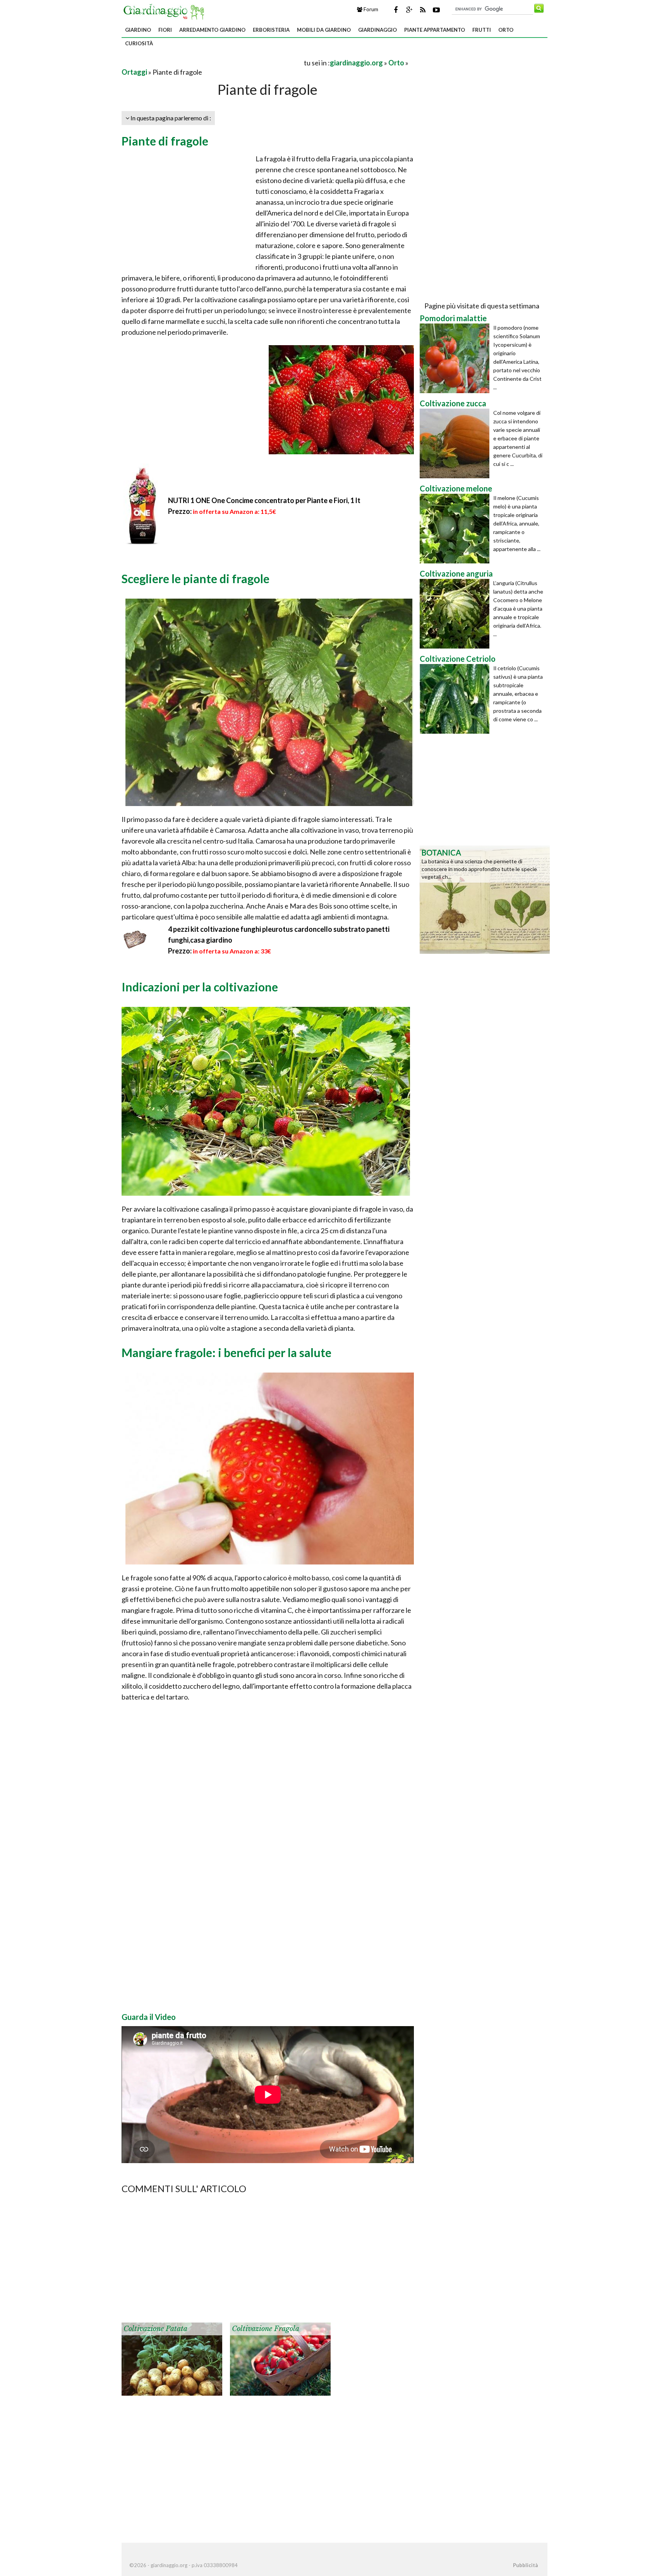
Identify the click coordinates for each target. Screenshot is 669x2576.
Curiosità (139, 43)
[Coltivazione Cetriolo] (456, 699)
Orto (506, 30)
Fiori (165, 30)
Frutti (482, 30)
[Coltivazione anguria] (456, 614)
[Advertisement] (212, 62)
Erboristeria (271, 30)
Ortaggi (134, 72)
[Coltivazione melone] (456, 529)
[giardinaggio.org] (166, 11)
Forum (370, 9)
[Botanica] (485, 899)
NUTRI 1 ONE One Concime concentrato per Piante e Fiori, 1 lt (264, 500)
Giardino (138, 30)
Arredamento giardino (212, 30)
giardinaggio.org (356, 63)
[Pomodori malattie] (456, 358)
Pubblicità (525, 2565)
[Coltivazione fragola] (280, 2358)
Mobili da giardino (324, 30)
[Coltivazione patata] (172, 2358)
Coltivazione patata (155, 2329)
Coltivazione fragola (266, 2329)
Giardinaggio (377, 30)
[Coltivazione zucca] (456, 443)
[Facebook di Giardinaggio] (396, 10)
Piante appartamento (435, 30)
